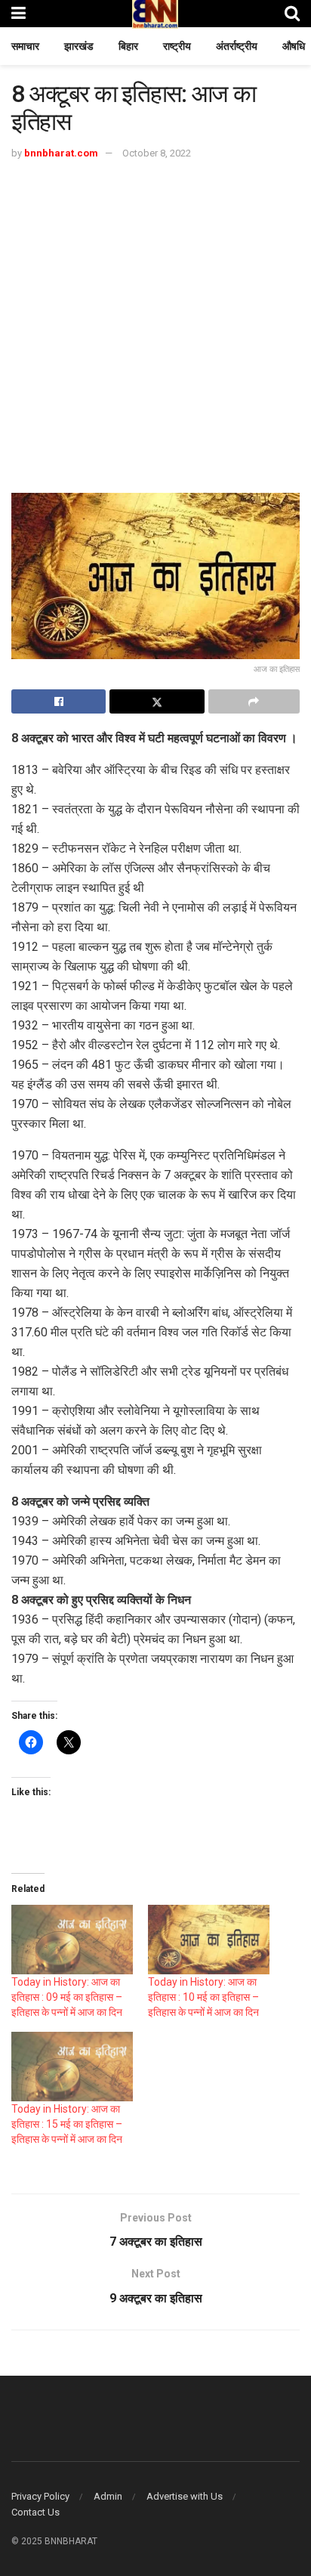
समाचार (25, 46)
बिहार (128, 46)
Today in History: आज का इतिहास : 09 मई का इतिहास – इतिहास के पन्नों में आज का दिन (67, 1997)
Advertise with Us (185, 2496)
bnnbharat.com (61, 153)
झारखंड (79, 46)
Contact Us (35, 2512)
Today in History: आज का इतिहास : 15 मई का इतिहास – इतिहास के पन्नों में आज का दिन (67, 2124)
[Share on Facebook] (59, 701)
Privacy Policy (40, 2496)
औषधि (294, 46)
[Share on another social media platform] (254, 701)
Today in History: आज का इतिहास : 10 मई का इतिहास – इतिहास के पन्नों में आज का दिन (203, 1997)
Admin (108, 2496)
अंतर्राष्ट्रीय (237, 46)
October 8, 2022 (157, 153)
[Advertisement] (155, 326)
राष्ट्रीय (177, 46)
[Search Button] (292, 13)
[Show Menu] (18, 13)
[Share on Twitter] (157, 701)
